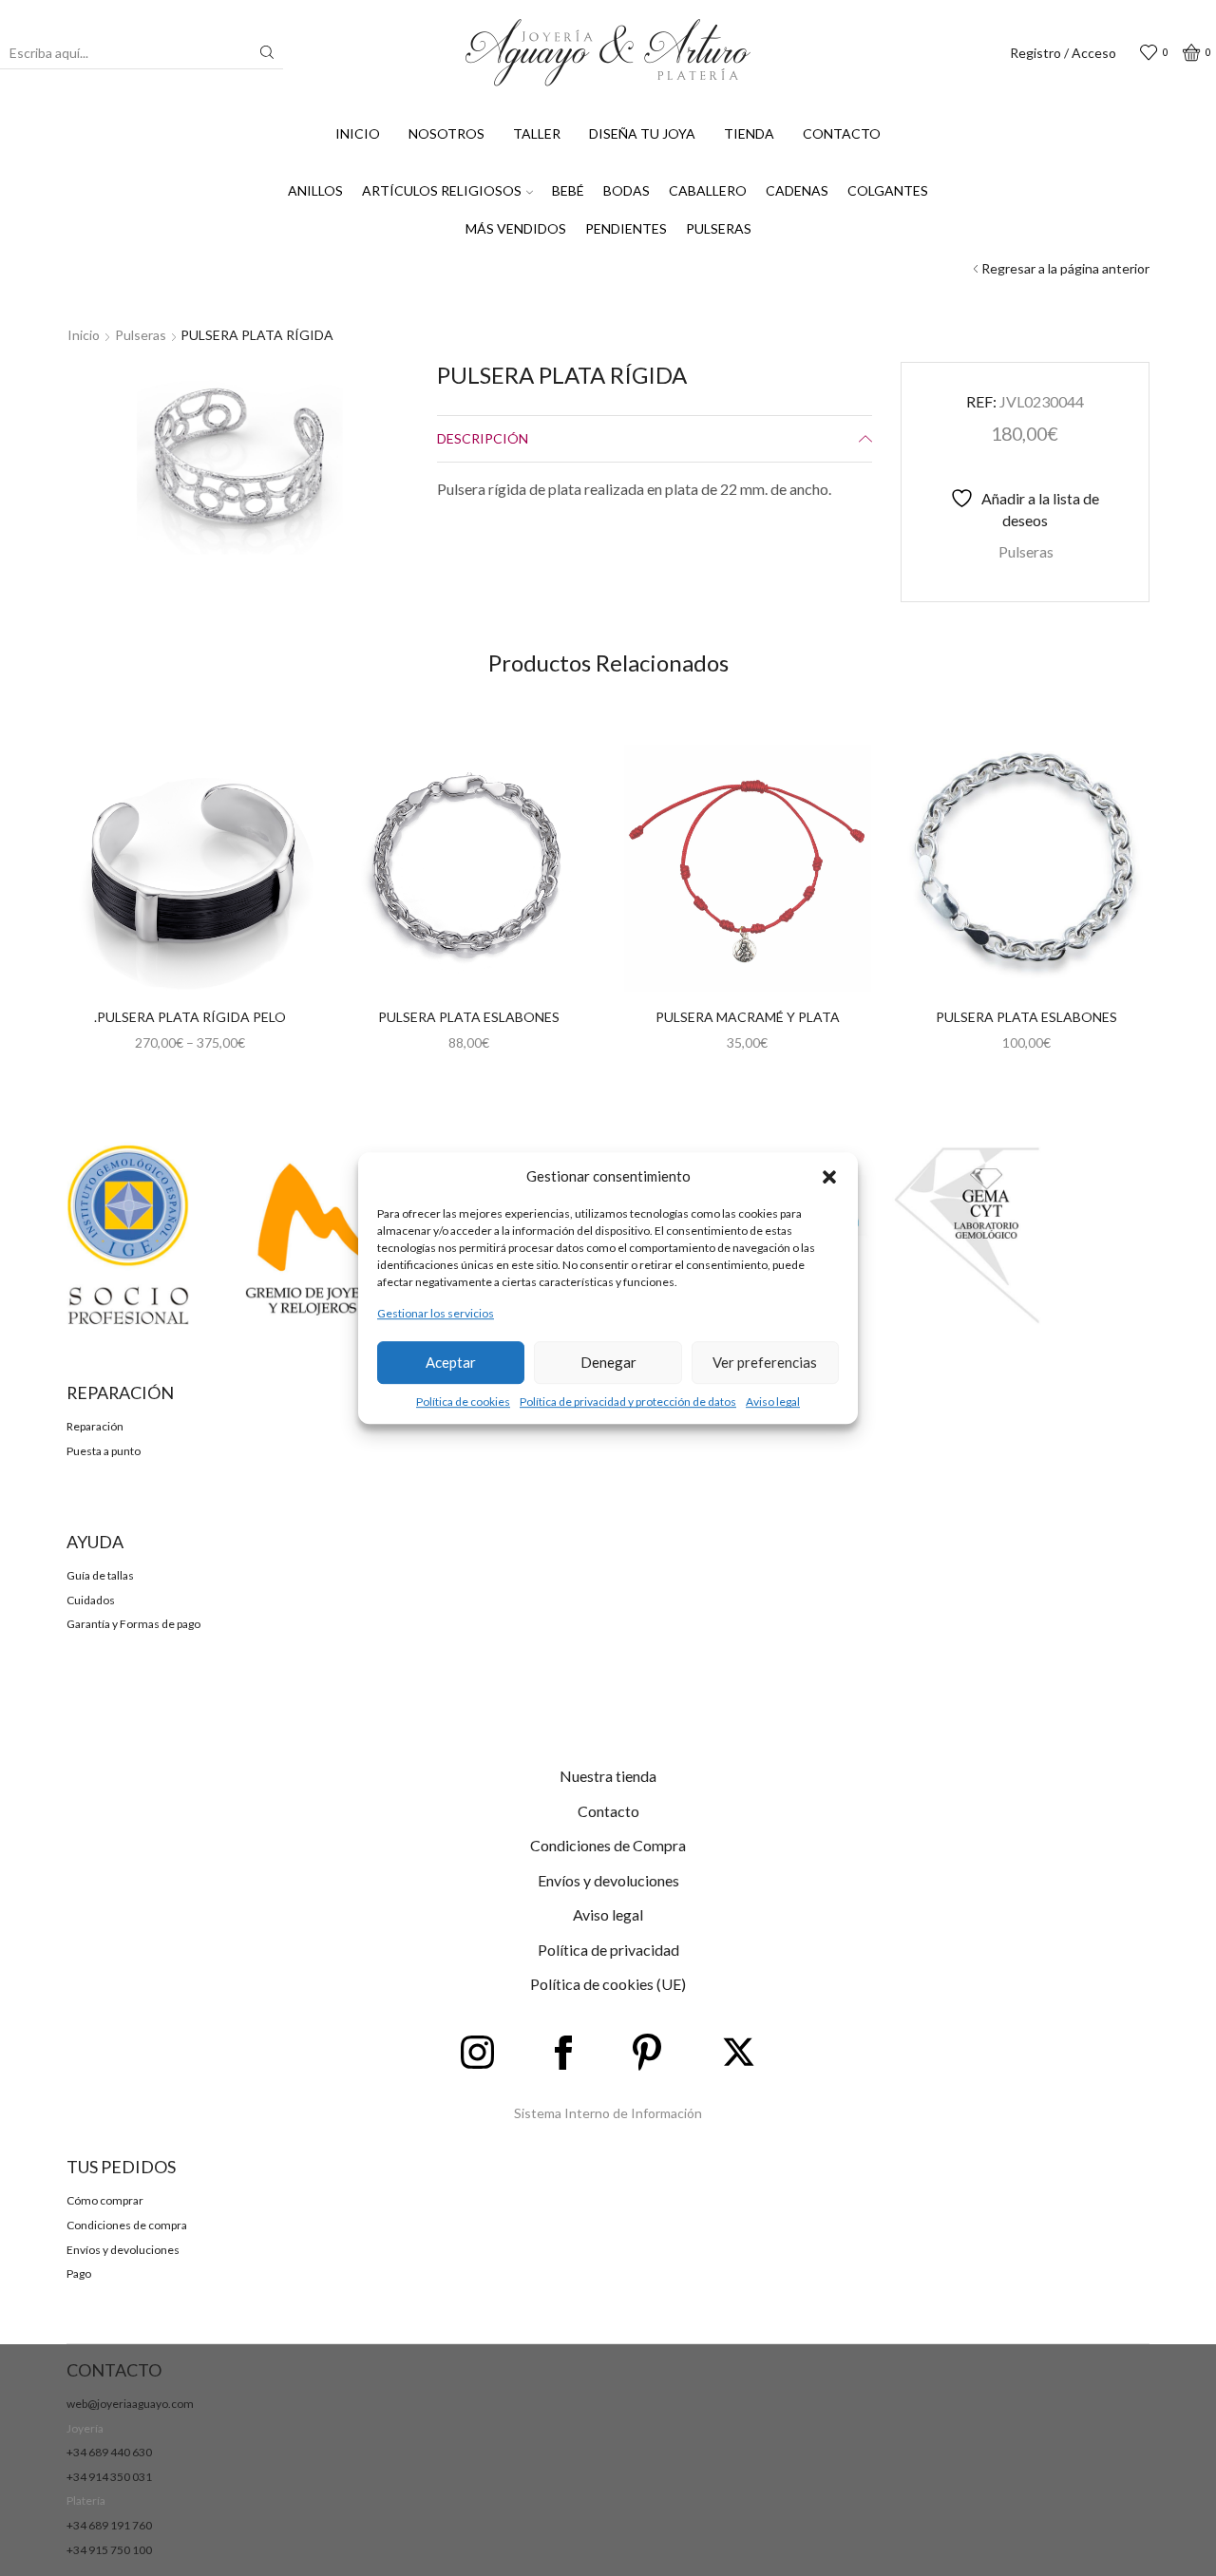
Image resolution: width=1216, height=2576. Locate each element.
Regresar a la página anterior (1065, 268)
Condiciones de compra (127, 2225)
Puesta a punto (104, 1451)
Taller (537, 133)
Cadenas (797, 190)
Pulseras (719, 228)
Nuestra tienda (608, 1776)
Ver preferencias (765, 1362)
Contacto (842, 133)
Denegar (608, 1362)
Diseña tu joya (642, 133)
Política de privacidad (608, 1950)
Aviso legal (773, 1402)
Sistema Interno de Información (608, 2113)
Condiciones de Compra (608, 1845)
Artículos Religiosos (442, 190)
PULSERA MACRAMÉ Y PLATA (748, 1017)
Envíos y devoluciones (608, 1880)
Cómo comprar (105, 2200)
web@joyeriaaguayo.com (130, 2404)
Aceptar (451, 1362)
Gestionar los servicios (436, 1314)
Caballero (708, 190)
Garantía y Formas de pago (133, 1624)
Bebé (568, 190)
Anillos (315, 190)
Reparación (95, 1426)
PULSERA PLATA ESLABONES (469, 1017)
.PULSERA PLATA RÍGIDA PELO (190, 1017)
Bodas (627, 190)
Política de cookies (463, 1402)
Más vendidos (516, 228)
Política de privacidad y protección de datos (628, 1402)
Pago (79, 2273)
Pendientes (626, 228)
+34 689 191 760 (109, 2525)
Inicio (358, 133)
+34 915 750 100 (109, 2550)
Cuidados (91, 1600)
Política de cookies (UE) (608, 1984)
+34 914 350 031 (109, 2477)
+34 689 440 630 (109, 2452)
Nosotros (446, 133)
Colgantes (888, 190)
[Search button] (267, 52)
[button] (829, 1177)
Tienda (749, 133)
